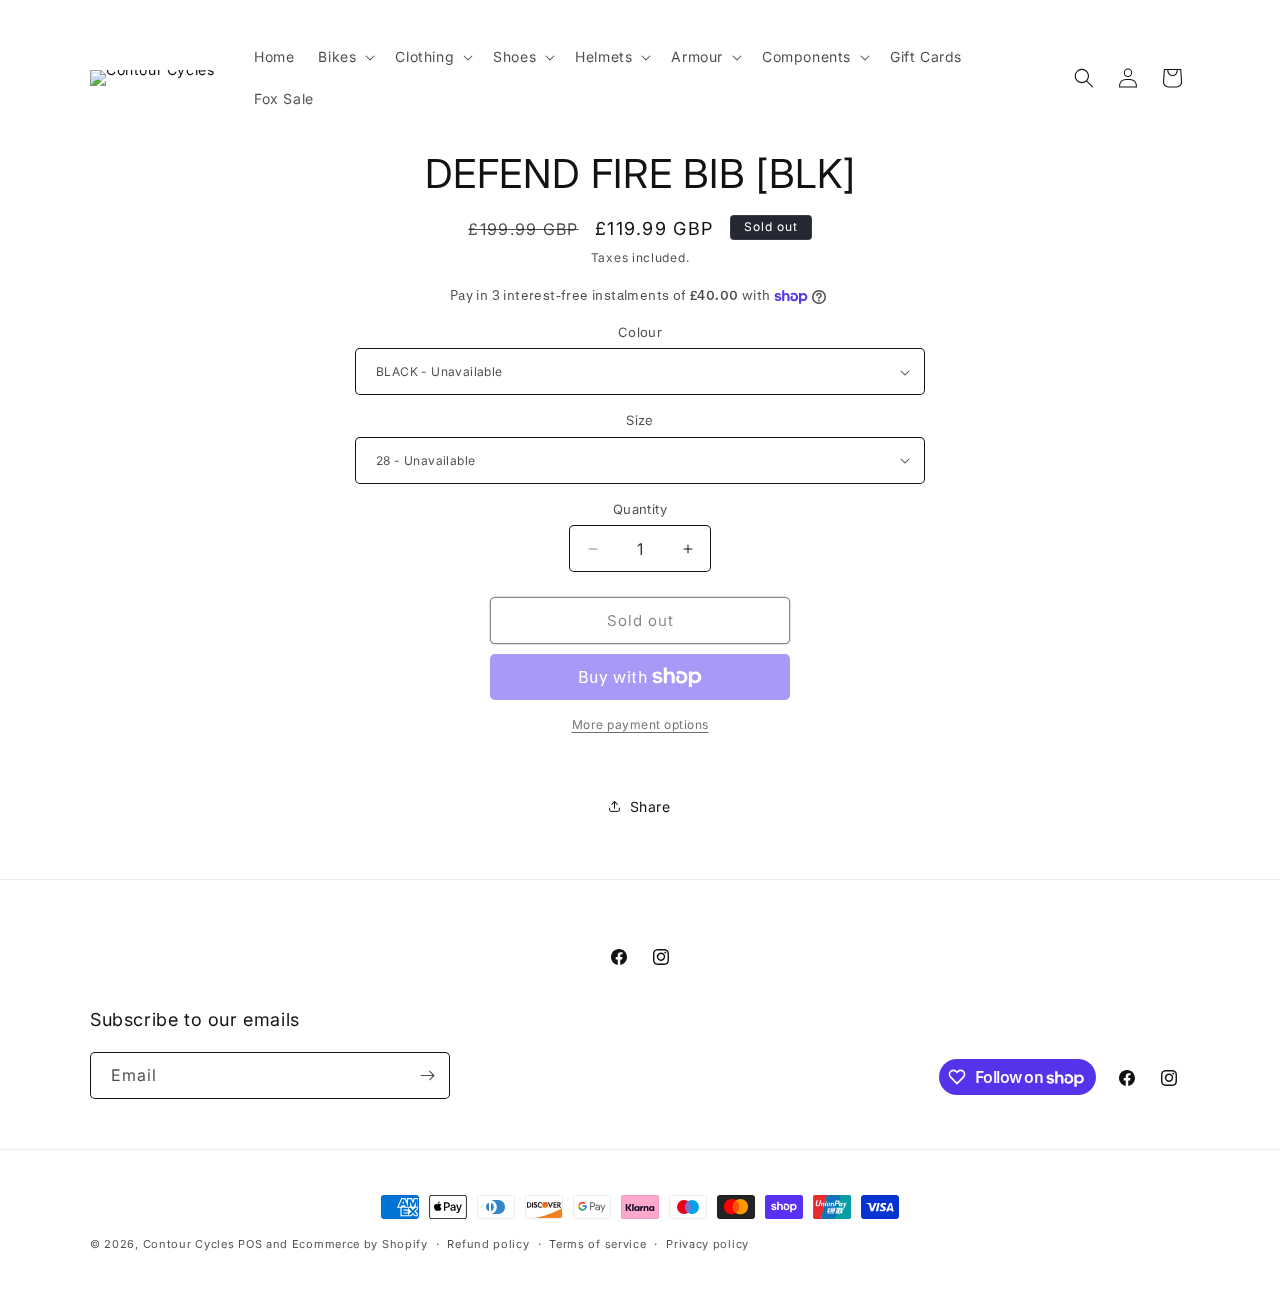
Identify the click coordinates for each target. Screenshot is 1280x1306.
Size (640, 420)
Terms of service (597, 1244)
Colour (640, 332)
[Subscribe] (427, 1075)
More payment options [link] (640, 724)
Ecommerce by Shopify (360, 1244)
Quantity (640, 509)
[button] (344, 57)
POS (250, 1244)
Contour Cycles (189, 1244)
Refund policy (488, 1244)
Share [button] (650, 806)
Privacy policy (707, 1244)
